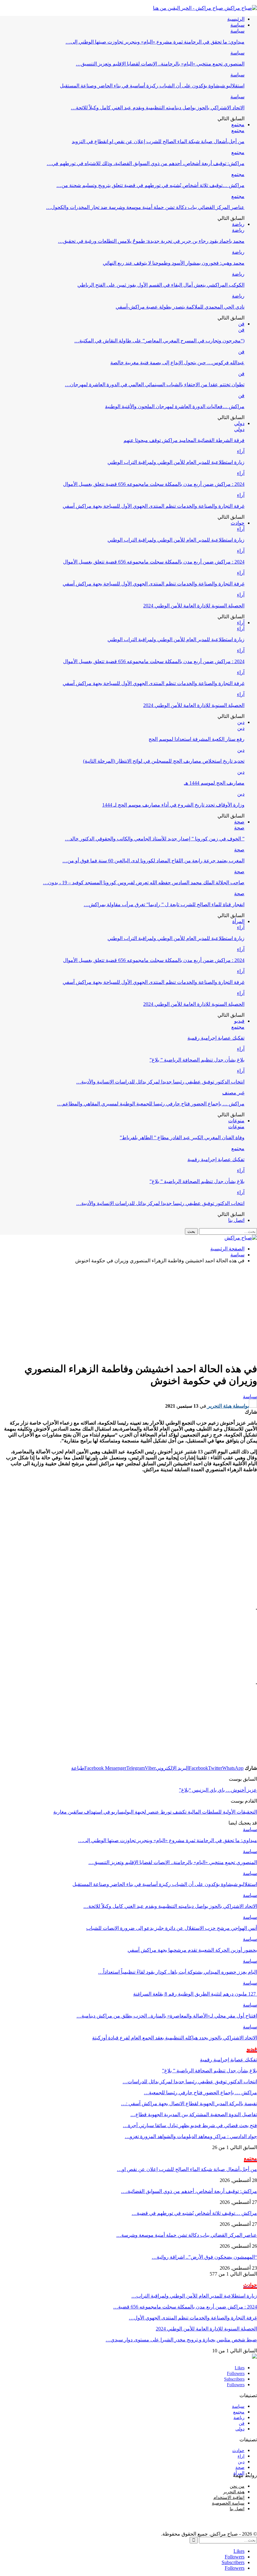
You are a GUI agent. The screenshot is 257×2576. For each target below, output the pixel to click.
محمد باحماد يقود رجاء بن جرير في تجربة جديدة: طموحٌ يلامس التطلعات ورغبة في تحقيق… (151, 241)
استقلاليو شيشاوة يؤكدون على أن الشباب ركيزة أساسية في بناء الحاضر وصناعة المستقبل (152, 86)
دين (241, 722)
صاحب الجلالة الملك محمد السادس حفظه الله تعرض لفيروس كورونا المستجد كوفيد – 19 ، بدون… (144, 883)
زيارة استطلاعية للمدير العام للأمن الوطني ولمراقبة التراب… (194, 2296)
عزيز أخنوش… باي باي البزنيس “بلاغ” (218, 1790)
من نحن (237, 2486)
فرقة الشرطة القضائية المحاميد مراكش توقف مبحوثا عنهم (184, 440)
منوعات (236, 1121)
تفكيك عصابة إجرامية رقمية (216, 1038)
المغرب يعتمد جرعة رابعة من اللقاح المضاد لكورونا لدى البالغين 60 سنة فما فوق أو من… (153, 861)
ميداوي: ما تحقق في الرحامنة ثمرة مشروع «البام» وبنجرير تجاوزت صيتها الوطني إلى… (155, 42)
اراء (241, 2456)
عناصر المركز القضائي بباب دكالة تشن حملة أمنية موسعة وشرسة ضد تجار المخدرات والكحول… (145, 207)
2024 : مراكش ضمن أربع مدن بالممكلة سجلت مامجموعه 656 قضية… (185, 2307)
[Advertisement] (128, 1312)
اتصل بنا (236, 1220)
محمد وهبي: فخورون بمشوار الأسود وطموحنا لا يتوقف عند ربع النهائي (174, 263)
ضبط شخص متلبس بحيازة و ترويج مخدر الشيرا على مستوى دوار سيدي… (181, 2340)
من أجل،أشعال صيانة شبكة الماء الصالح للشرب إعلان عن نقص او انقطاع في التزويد (158, 141)
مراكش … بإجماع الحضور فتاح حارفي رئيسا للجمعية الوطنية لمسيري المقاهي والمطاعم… (151, 1104)
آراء (241, 451)
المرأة (238, 921)
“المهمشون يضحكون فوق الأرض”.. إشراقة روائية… (204, 2257)
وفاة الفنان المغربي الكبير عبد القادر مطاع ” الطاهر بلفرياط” (182, 1137)
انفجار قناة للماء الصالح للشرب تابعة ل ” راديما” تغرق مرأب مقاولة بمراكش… (164, 904)
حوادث (238, 523)
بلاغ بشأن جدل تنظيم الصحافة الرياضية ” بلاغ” (197, 1060)
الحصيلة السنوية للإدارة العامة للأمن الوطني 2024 (194, 606)
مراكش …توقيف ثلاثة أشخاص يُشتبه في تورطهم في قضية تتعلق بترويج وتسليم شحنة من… (150, 185)
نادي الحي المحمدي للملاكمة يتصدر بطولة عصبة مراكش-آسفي (180, 307)
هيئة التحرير (234, 2492)
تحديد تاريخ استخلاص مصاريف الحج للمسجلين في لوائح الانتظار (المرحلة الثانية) (164, 761)
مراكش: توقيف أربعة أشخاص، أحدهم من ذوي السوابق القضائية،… (189, 2191)
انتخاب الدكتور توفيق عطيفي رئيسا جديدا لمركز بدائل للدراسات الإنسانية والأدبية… (160, 1082)
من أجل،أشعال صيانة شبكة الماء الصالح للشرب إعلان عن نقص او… (187, 2169)
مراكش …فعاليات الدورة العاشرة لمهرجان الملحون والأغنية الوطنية (175, 406)
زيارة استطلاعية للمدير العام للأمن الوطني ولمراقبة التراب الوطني (176, 462)
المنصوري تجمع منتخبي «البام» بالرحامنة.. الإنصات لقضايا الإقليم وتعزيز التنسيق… (160, 64)
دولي (239, 423)
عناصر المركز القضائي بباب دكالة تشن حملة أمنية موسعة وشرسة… (187, 2235)
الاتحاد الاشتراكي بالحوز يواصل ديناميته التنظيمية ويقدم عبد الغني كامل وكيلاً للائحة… (158, 108)
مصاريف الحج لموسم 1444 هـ (214, 783)
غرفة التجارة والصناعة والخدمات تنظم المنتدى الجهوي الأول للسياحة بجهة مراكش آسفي (154, 506)
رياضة (238, 224)
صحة (239, 822)
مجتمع (238, 125)
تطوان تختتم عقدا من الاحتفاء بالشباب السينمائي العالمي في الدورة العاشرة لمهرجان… (155, 384)
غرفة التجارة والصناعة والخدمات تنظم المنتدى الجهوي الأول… (193, 2318)
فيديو (239, 1021)
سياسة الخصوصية (228, 2503)
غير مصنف (233, 1093)
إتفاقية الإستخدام (229, 2498)
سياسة (237, 25)
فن (241, 324)
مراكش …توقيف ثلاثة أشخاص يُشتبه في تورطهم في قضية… (194, 2213)
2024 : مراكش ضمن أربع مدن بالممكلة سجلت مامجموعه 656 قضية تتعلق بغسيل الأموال (154, 484)
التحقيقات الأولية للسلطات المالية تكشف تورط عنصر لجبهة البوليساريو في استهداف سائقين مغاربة (155, 1812)
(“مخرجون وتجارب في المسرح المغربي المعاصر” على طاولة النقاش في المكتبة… (159, 341)
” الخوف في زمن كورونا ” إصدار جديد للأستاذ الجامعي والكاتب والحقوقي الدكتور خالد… (155, 839)
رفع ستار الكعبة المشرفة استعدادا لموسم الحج (197, 739)
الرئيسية (236, 19)
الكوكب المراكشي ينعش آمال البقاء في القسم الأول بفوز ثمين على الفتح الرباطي (161, 285)
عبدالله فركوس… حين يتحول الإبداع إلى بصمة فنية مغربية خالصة (177, 363)
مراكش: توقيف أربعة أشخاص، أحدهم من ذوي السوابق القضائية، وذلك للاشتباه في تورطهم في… (146, 163)
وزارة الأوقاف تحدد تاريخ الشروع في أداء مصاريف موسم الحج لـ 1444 (173, 805)
